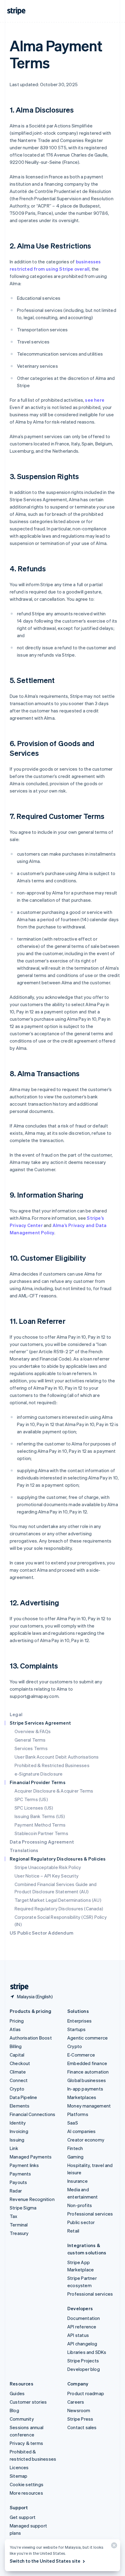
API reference (82, 2327)
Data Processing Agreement (42, 1842)
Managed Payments (31, 2157)
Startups (77, 2029)
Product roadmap (86, 2393)
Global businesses (87, 2080)
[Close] (113, 2547)
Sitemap (19, 2476)
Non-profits (80, 2205)
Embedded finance (87, 2063)
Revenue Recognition (32, 2199)
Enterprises (79, 2021)
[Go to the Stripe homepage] (17, 1987)
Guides (17, 2393)
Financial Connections (32, 2114)
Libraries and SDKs (87, 2352)
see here (95, 400)
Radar (16, 2191)
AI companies (81, 2131)
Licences (19, 2467)
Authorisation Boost (31, 2038)
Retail (73, 2231)
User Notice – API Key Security (47, 1876)
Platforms (78, 2114)
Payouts (18, 2182)
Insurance (78, 2181)
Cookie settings (27, 2484)
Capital (17, 2055)
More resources (26, 2493)
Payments (20, 2174)
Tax (14, 2216)
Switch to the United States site (45, 2561)
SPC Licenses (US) (34, 1808)
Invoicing (19, 2131)
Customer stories (28, 2402)
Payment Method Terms (40, 1825)
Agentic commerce (88, 2038)
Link (14, 2148)
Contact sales (82, 2427)
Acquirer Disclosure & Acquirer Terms (54, 1791)
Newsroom (79, 2410)
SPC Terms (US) (31, 1799)
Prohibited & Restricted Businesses (52, 1765)
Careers (76, 2402)
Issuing (17, 2140)
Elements (20, 2106)
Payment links (24, 2165)
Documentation (84, 2318)
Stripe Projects (83, 2361)
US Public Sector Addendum (42, 1933)
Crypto (17, 2089)
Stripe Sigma (23, 2208)
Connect (19, 2080)
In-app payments (85, 2089)
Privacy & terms (26, 2443)
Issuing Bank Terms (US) (40, 1816)
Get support (23, 2517)
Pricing (17, 2021)
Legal (16, 1714)
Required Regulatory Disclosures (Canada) (59, 1908)
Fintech (75, 2148)
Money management (89, 2106)
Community (22, 2419)
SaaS (73, 2123)
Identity (18, 2123)
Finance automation (88, 2072)
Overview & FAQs (33, 1731)
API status (78, 2335)
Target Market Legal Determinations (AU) (58, 1900)
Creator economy (86, 2140)
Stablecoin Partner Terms (41, 1833)
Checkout (20, 2063)
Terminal (19, 2225)
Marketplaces (82, 2097)
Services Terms (31, 1748)
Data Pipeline (24, 2097)
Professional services (90, 2214)
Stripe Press (80, 2419)
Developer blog (84, 2369)
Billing (16, 2046)
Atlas (15, 2029)
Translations (24, 1850)
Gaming (75, 2157)
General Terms (30, 1740)
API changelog (82, 2344)
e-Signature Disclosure (39, 1774)
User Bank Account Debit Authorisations (57, 1757)
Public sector (81, 2222)
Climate (18, 2072)
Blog (14, 2410)
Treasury (19, 2233)
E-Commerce (81, 2055)
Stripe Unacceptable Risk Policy (48, 1867)
